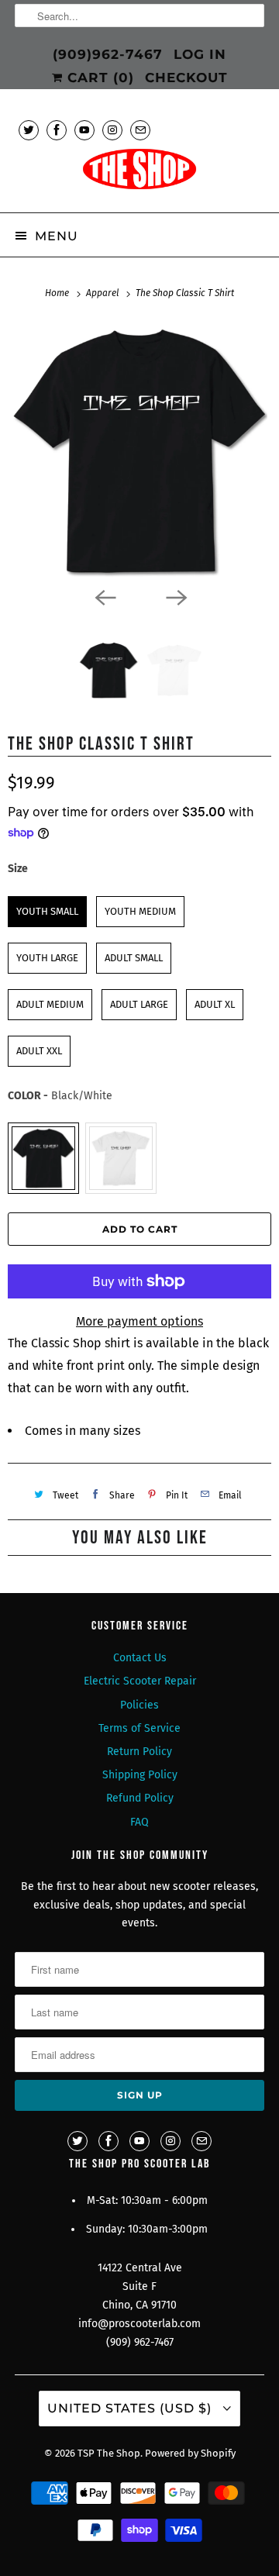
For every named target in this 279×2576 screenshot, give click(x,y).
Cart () (98, 78)
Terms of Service (139, 1728)
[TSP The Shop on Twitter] (29, 130)
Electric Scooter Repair (140, 1681)
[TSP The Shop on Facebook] (57, 130)
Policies (139, 1705)
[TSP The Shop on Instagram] (112, 130)
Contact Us (140, 1658)
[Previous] (104, 596)
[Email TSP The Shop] (140, 130)
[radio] (47, 912)
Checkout (186, 78)
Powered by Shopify (190, 2453)
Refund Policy (140, 1798)
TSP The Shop (109, 2453)
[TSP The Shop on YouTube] (84, 130)
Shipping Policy (140, 1775)
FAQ (139, 1822)
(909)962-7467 (108, 54)
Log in (200, 54)
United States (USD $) (131, 2408)
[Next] (175, 596)
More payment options (139, 1321)
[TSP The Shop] (139, 174)
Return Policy (139, 1752)
